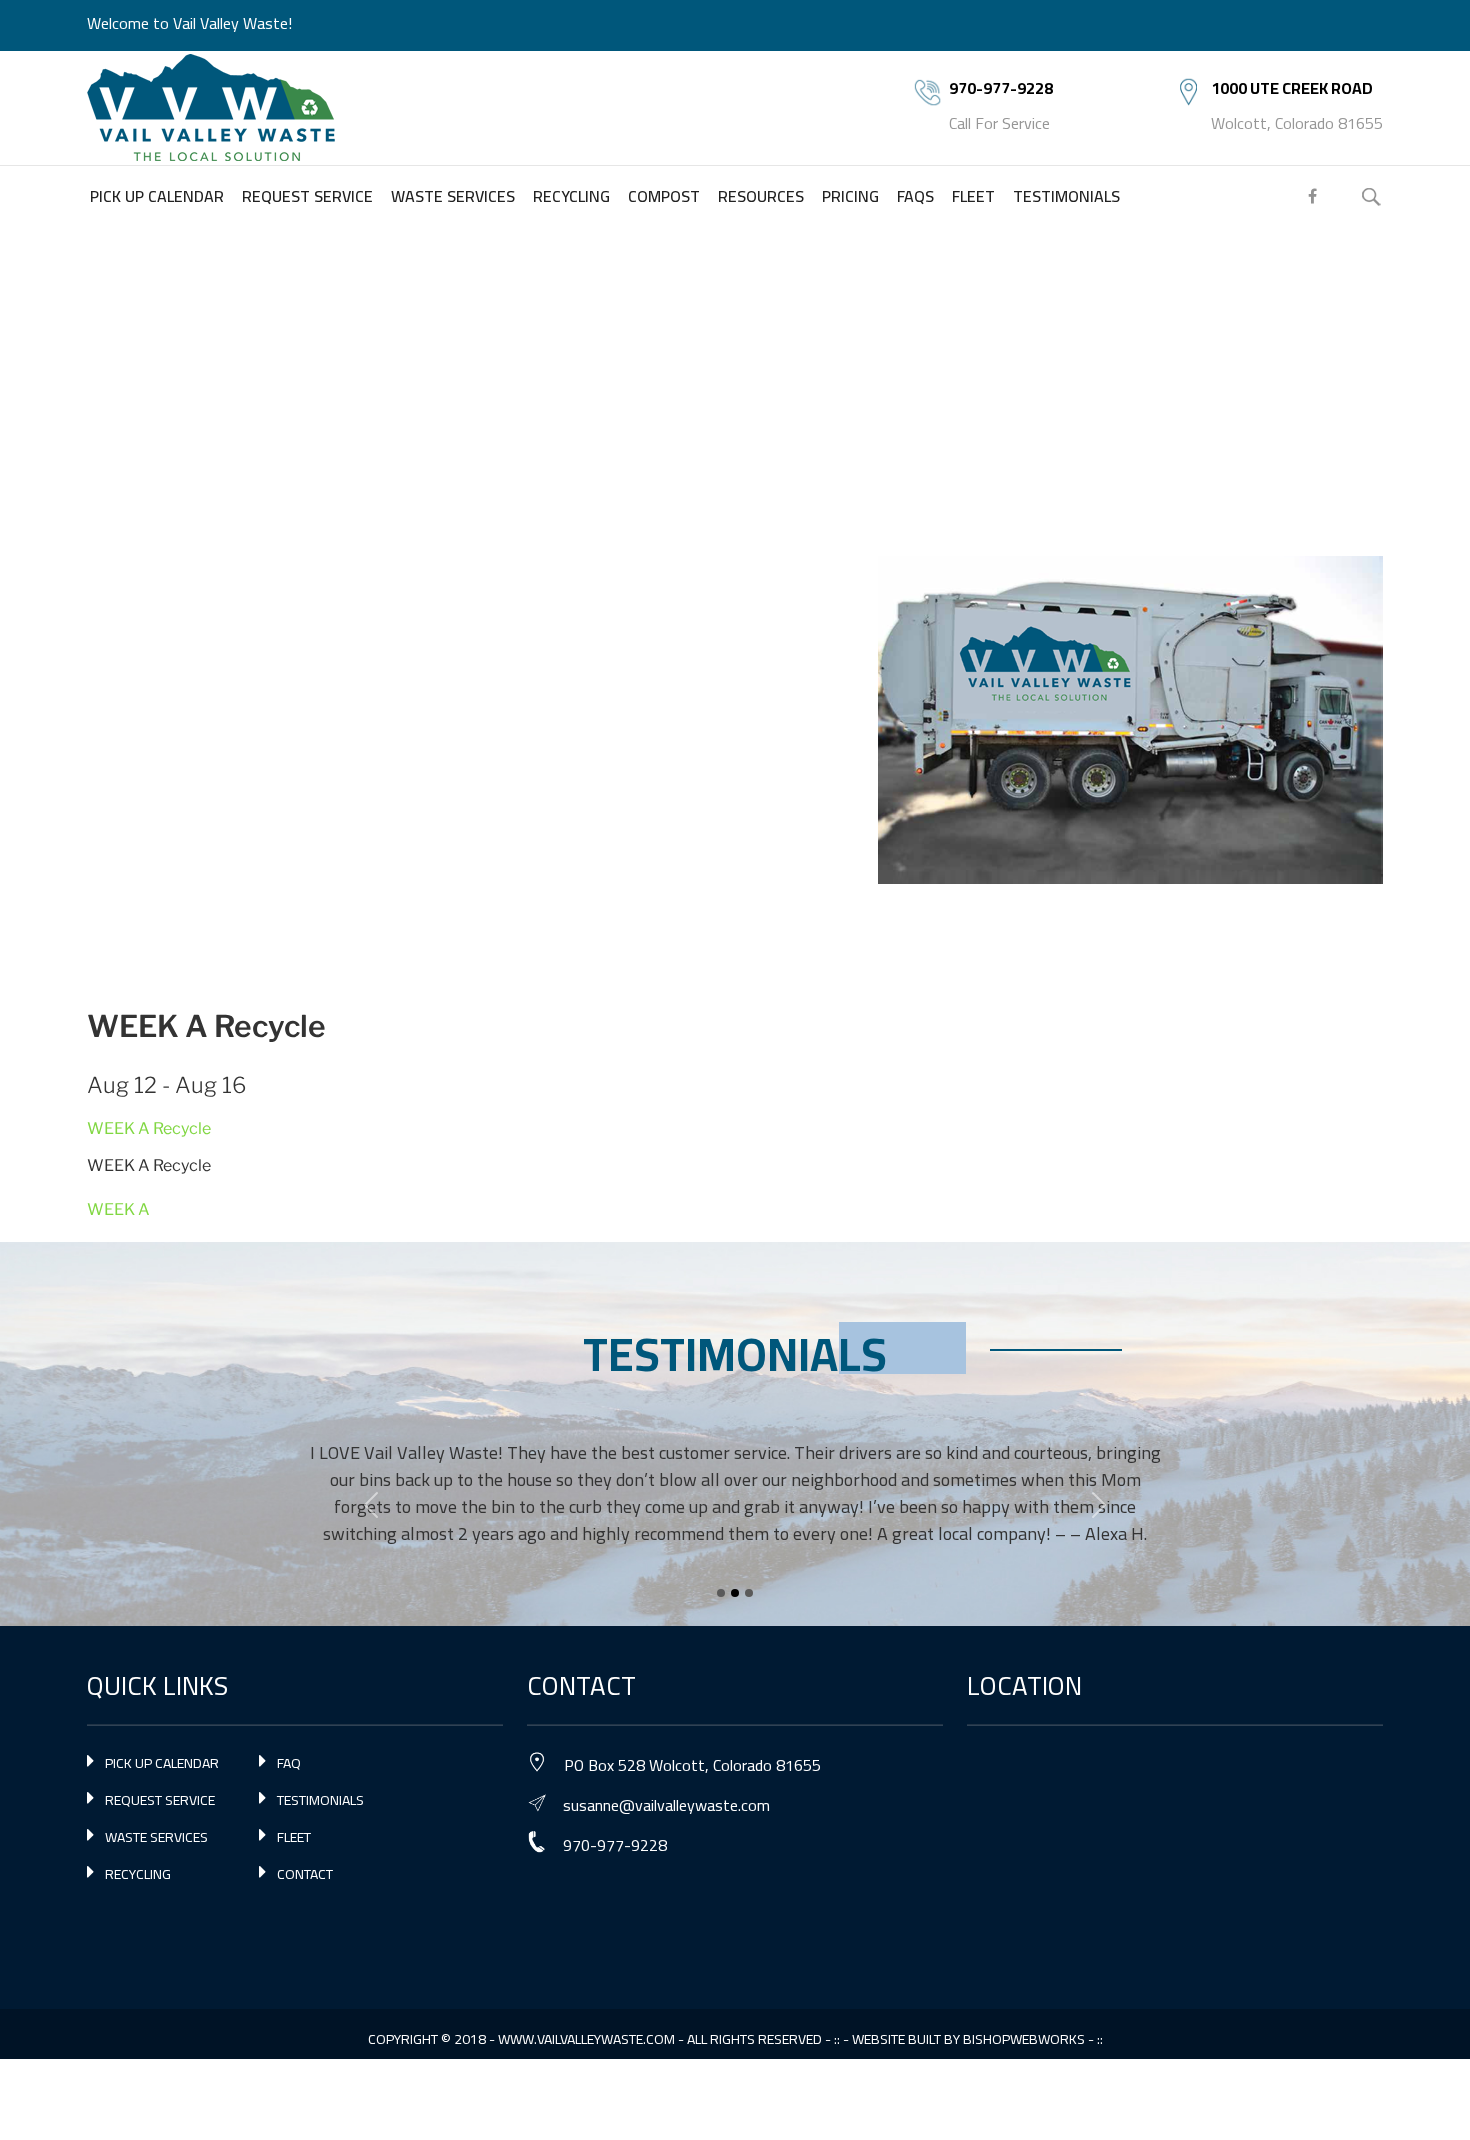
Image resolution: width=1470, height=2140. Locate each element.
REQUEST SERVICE (307, 196)
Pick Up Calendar (162, 1763)
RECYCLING (571, 196)
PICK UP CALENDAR (157, 196)
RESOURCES (761, 196)
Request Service (160, 1800)
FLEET (973, 196)
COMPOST (664, 196)
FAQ (289, 1763)
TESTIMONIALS (1066, 196)
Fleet (294, 1837)
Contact (305, 1874)
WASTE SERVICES (453, 196)
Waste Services (156, 1837)
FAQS (915, 196)
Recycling (138, 1874)
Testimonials (320, 1800)
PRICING (850, 196)
